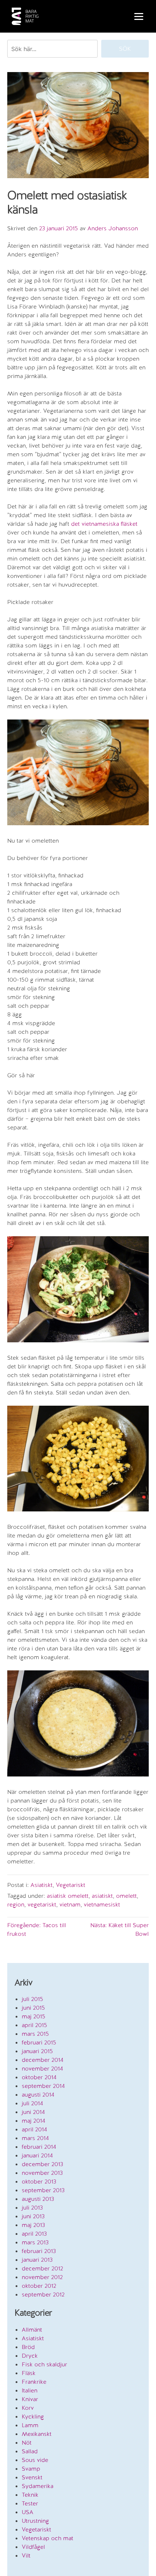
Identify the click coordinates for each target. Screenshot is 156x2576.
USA (28, 2512)
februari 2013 (39, 2251)
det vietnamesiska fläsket (104, 524)
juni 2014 (33, 2112)
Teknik (30, 2495)
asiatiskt (102, 1896)
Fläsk (29, 2373)
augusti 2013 (38, 2199)
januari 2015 (37, 2051)
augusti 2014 (38, 2095)
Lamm (30, 2425)
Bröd (28, 2347)
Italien (30, 2390)
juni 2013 (33, 2216)
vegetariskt (42, 1904)
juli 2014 (32, 2103)
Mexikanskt (37, 2434)
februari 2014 (39, 2147)
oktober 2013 (39, 2181)
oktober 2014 (39, 2077)
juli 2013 (32, 2208)
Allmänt (32, 2330)
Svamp (31, 2469)
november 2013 (42, 2173)
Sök (125, 49)
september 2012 (43, 2294)
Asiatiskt (42, 1885)
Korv (28, 2408)
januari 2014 (37, 2155)
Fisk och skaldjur (44, 2364)
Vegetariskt (71, 1885)
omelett (126, 1896)
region (16, 1904)
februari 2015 (39, 2042)
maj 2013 (33, 2225)
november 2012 (42, 2277)
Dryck (30, 2356)
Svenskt (32, 2477)
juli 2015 (32, 1999)
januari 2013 (37, 2260)
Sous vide (35, 2460)
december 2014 (43, 2060)
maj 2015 (34, 2016)
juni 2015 (33, 2008)
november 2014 (42, 2069)
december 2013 (42, 2164)
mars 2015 (35, 2034)
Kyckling (33, 2416)
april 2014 (34, 2129)
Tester (30, 2503)
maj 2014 (34, 2121)
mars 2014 (35, 2138)
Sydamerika (38, 2486)
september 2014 (43, 2086)
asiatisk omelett (68, 1896)
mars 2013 (35, 2242)
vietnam (70, 1904)
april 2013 (34, 2234)
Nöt (27, 2443)
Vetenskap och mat (48, 2538)
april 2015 (34, 2025)
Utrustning (35, 2521)
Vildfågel (33, 2547)
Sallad (30, 2451)
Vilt (26, 2556)
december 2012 (42, 2268)
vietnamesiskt (102, 1904)
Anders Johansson (113, 228)
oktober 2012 (39, 2286)
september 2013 (43, 2190)
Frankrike (34, 2382)
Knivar (30, 2399)
